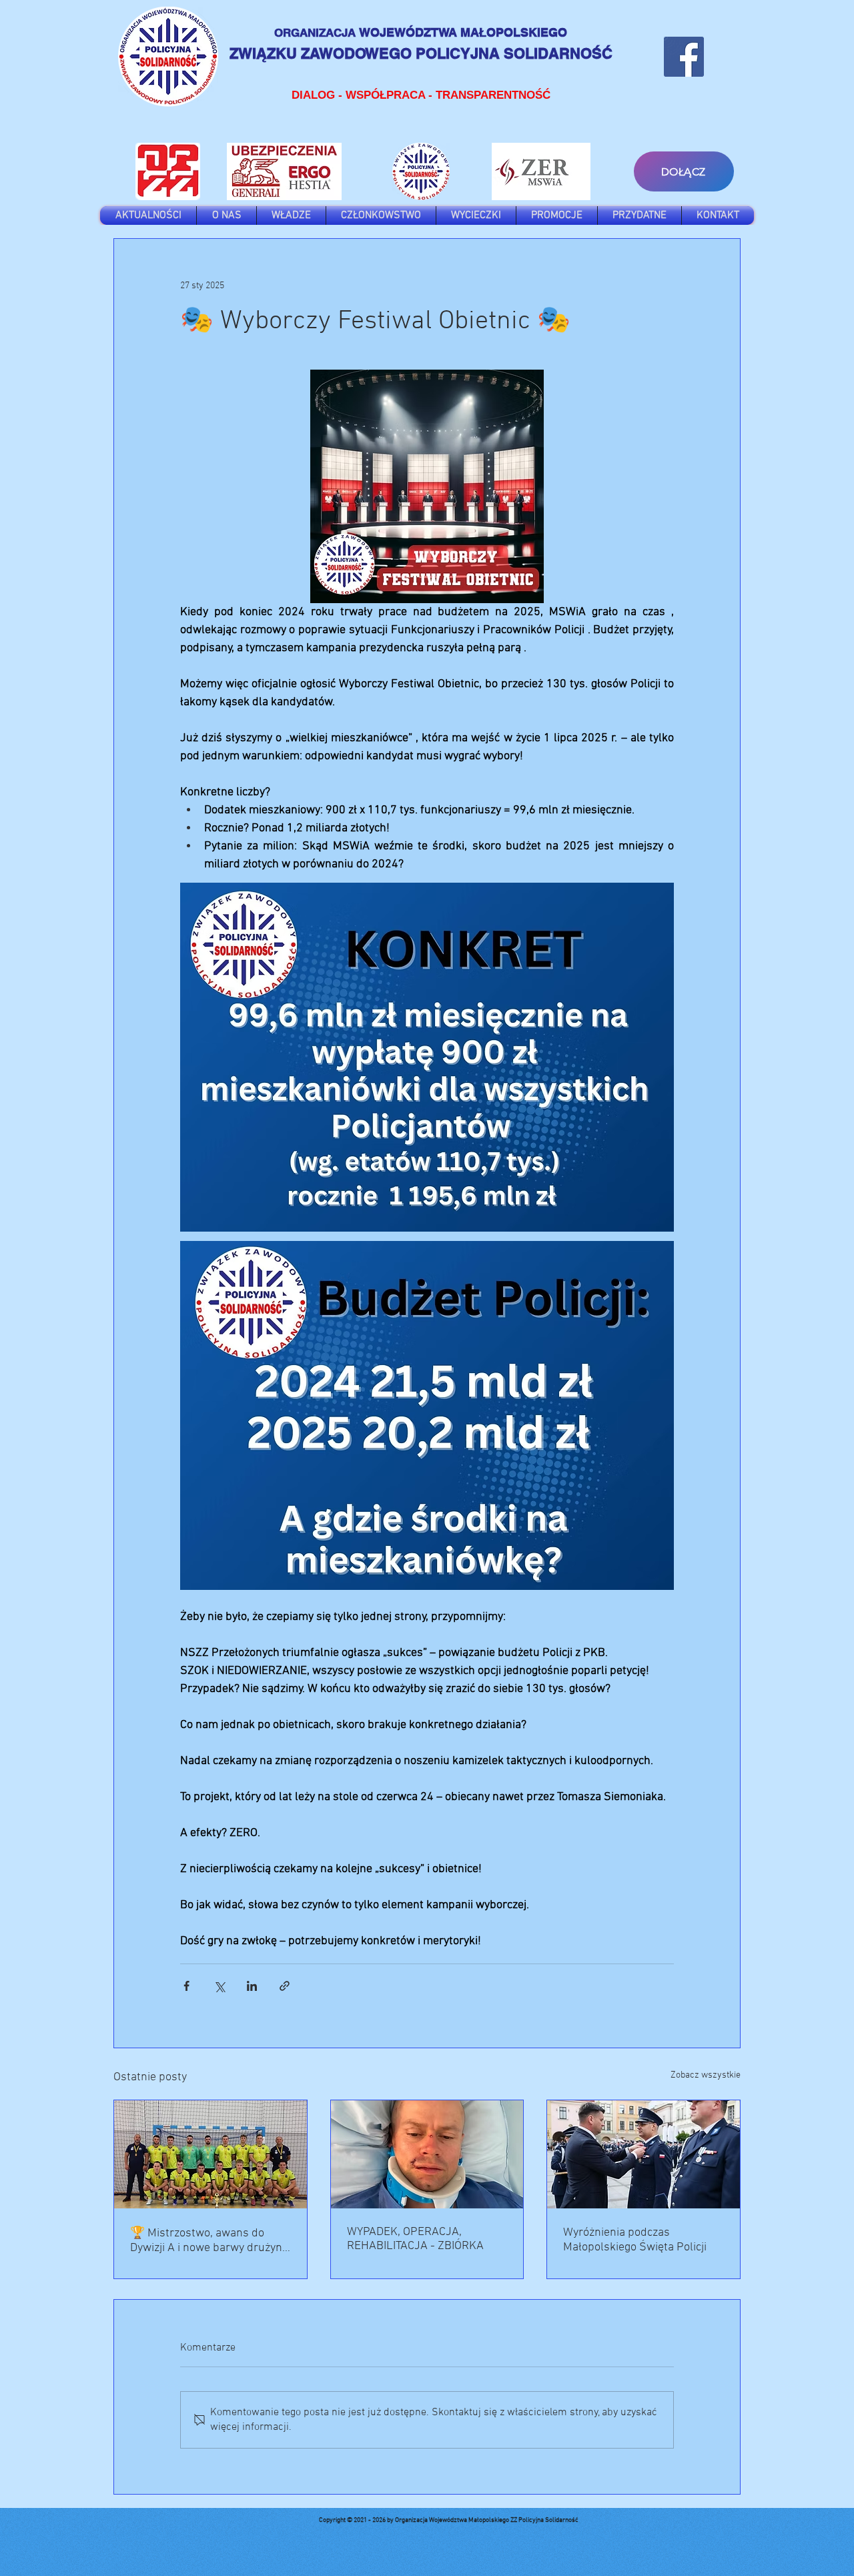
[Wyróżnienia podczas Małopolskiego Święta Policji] (644, 2154)
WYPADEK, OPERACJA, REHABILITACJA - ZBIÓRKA (415, 2239)
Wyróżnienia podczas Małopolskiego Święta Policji (635, 2240)
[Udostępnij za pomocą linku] (285, 1986)
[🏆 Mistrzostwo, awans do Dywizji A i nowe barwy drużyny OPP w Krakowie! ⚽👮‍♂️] (210, 2154)
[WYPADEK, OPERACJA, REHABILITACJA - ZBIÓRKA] (427, 2154)
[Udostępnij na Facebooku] (186, 1986)
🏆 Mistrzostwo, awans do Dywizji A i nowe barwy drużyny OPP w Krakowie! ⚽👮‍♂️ (209, 2241)
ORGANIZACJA (317, 33)
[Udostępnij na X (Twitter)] (219, 1986)
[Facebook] (684, 57)
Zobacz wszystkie (706, 2075)
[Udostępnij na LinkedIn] (252, 1986)
